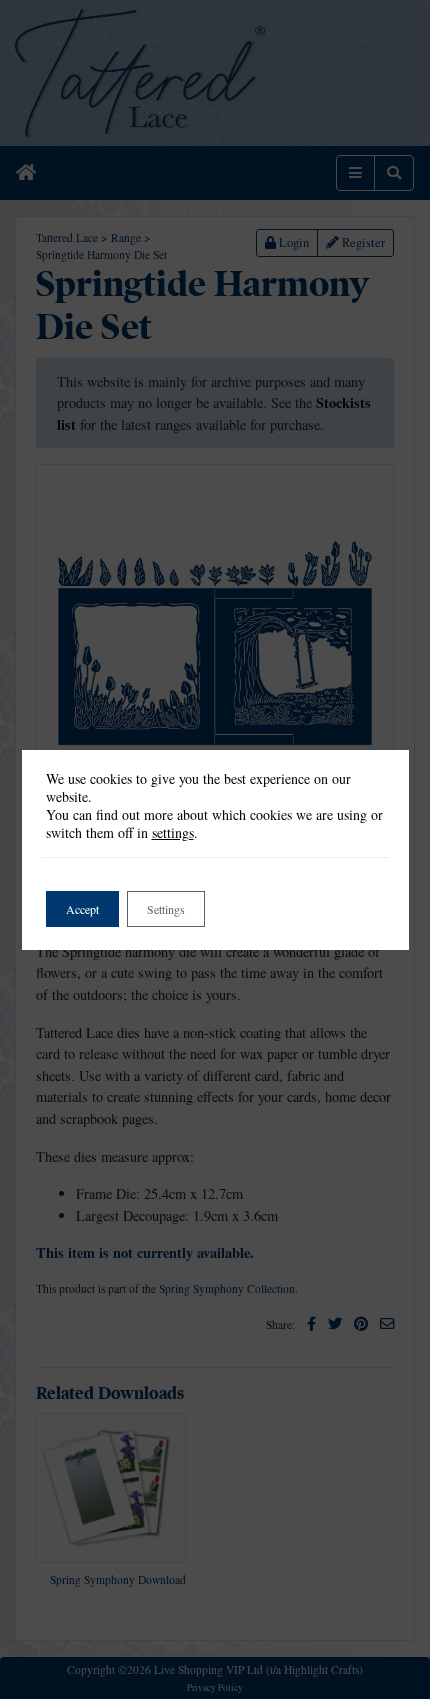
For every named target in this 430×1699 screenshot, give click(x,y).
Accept (82, 909)
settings (173, 833)
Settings (166, 909)
